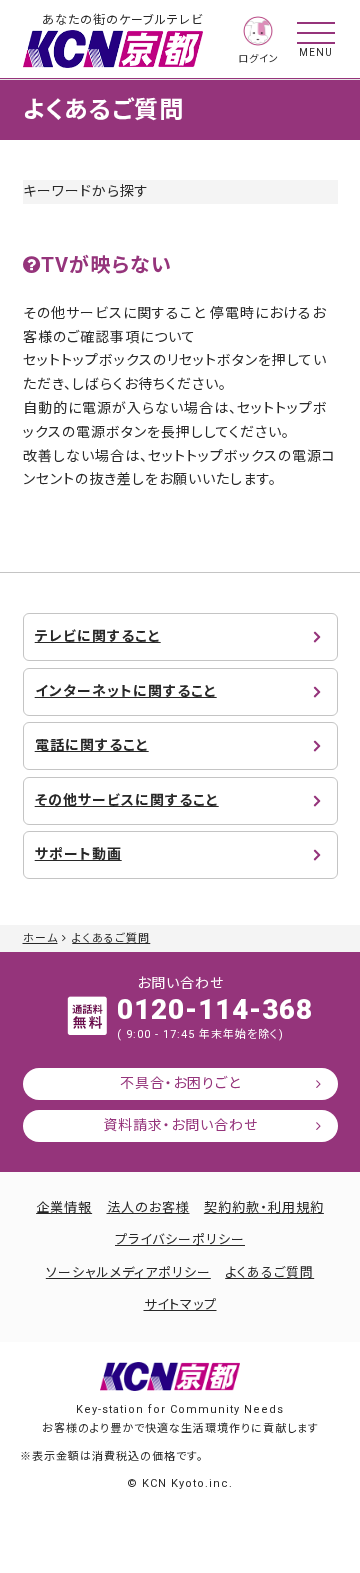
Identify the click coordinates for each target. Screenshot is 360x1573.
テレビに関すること (98, 636)
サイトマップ (180, 1304)
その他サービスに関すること (127, 800)
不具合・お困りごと (180, 1083)
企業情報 (64, 1207)
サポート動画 (78, 854)
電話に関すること (92, 745)
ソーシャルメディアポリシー (128, 1272)
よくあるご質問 (111, 938)
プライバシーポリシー (180, 1239)
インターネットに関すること (126, 691)
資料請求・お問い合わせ (180, 1125)
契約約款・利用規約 (264, 1207)
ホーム (40, 938)
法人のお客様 (148, 1207)
